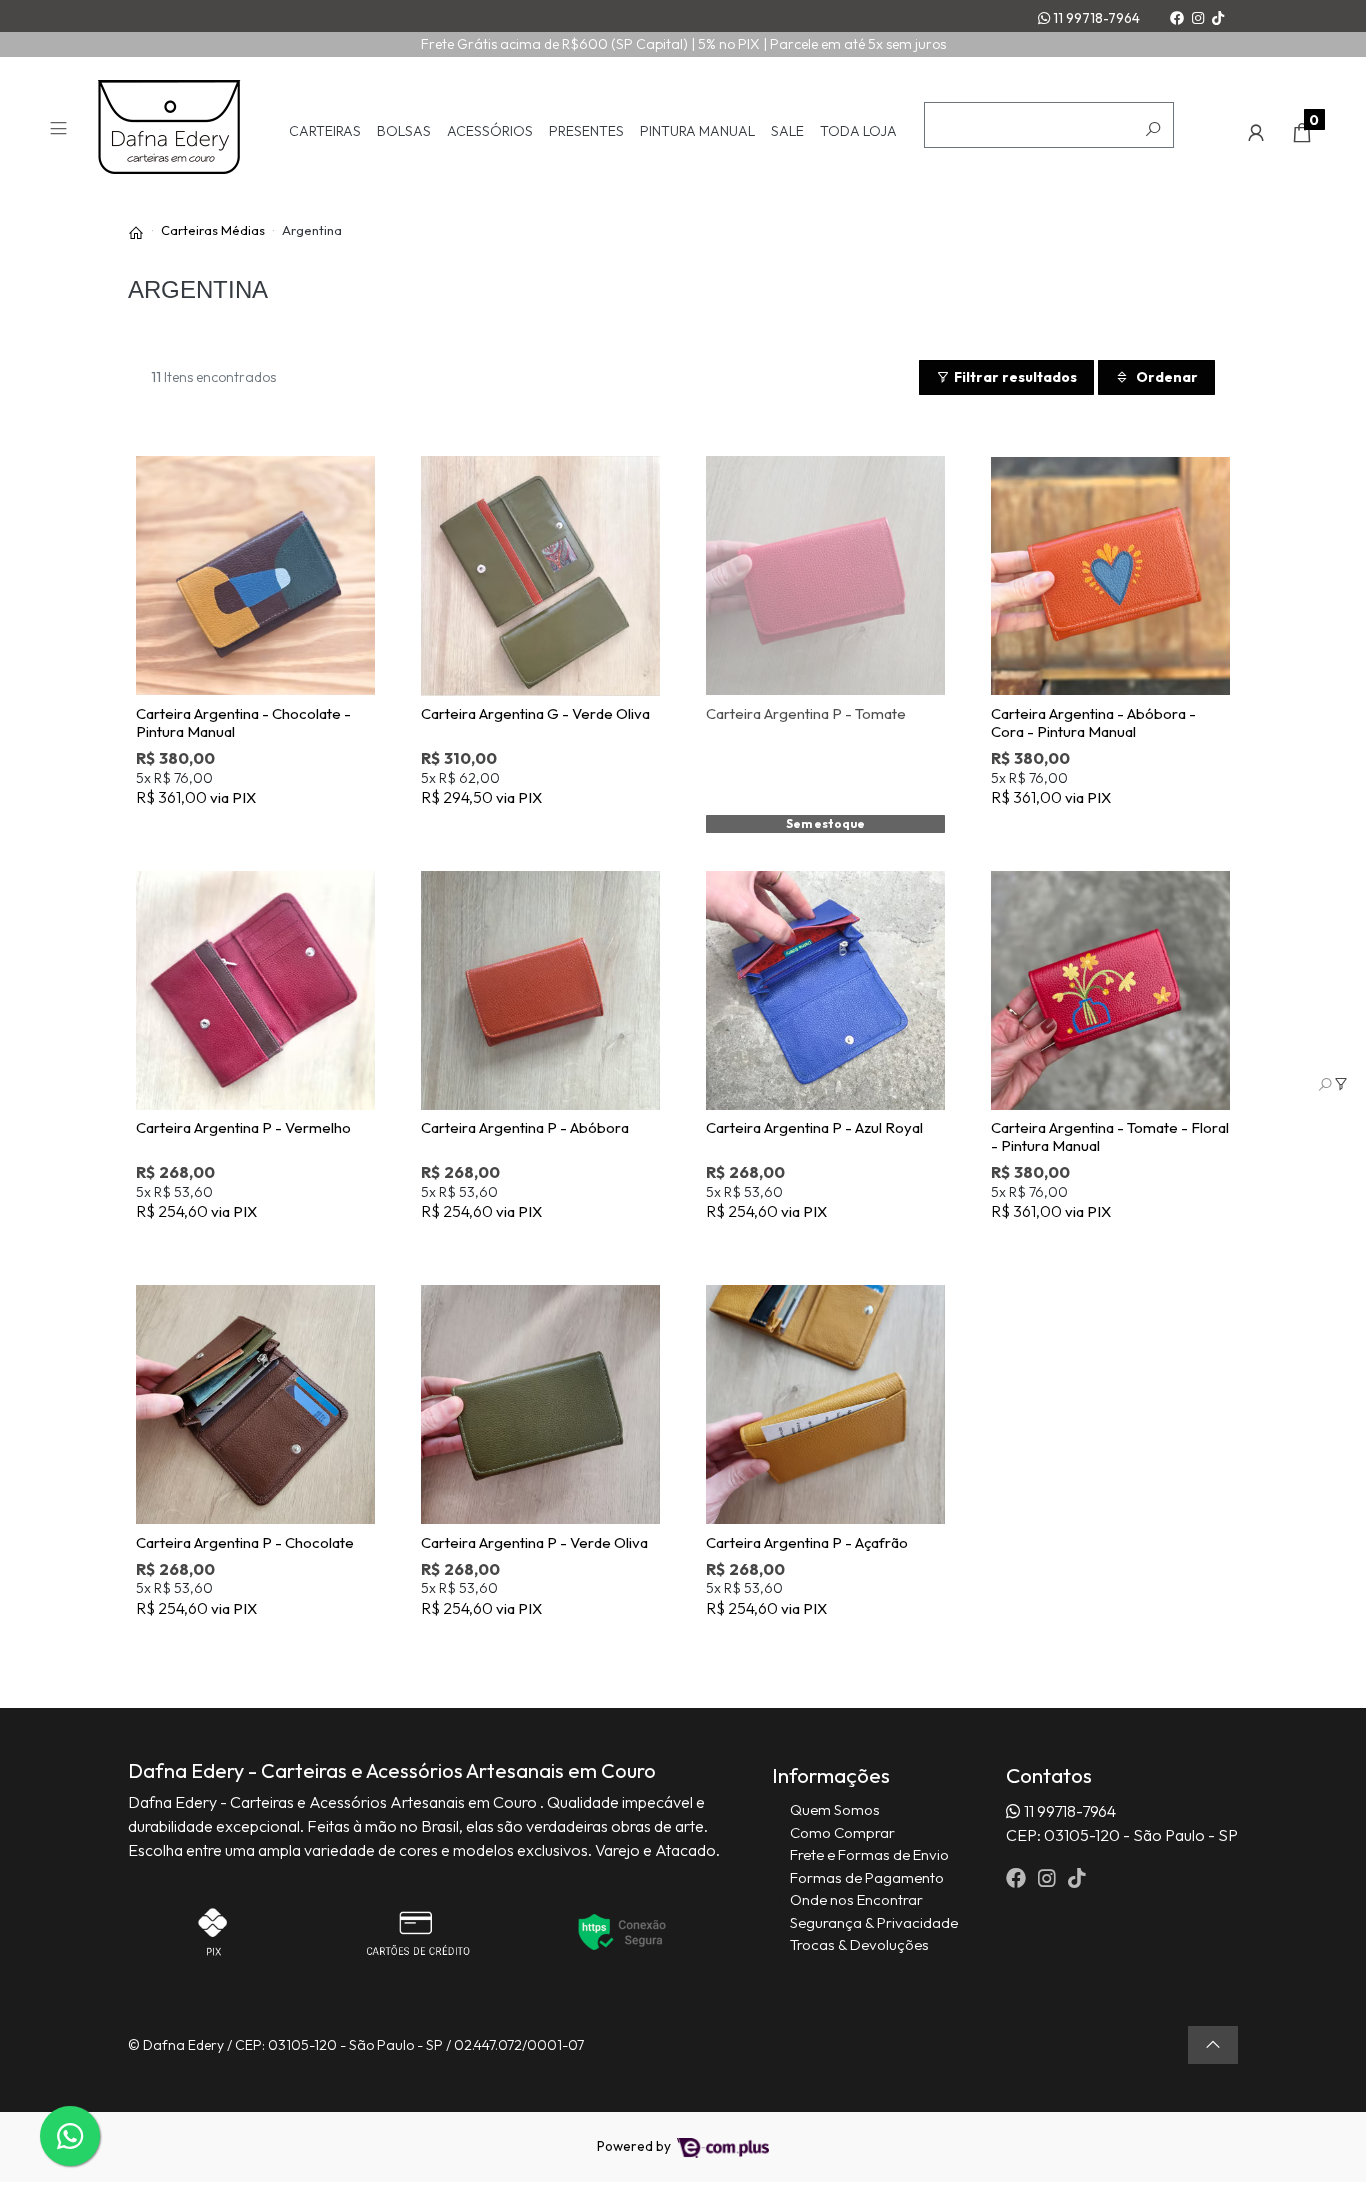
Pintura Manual (697, 132)
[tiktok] (1077, 1877)
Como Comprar (842, 1832)
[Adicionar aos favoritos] (165, 469)
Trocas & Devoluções (859, 1944)
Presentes (586, 132)
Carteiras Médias (213, 230)
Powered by (635, 2146)
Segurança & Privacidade (874, 1922)
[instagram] (1049, 1877)
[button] (1256, 133)
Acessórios (490, 132)
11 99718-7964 (1095, 18)
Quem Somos (835, 1809)
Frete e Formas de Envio (869, 1854)
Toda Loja (858, 132)
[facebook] (1018, 1877)
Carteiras (325, 132)
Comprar (266, 830)
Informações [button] (831, 1775)
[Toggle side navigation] (60, 132)
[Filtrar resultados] (1333, 1084)
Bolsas (404, 132)
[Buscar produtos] (1153, 130)
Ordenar (1165, 377)
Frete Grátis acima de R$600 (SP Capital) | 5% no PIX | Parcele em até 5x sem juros (683, 44)
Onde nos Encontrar (856, 1899)
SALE (787, 132)
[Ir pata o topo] (1213, 2045)
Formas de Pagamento (867, 1877)
